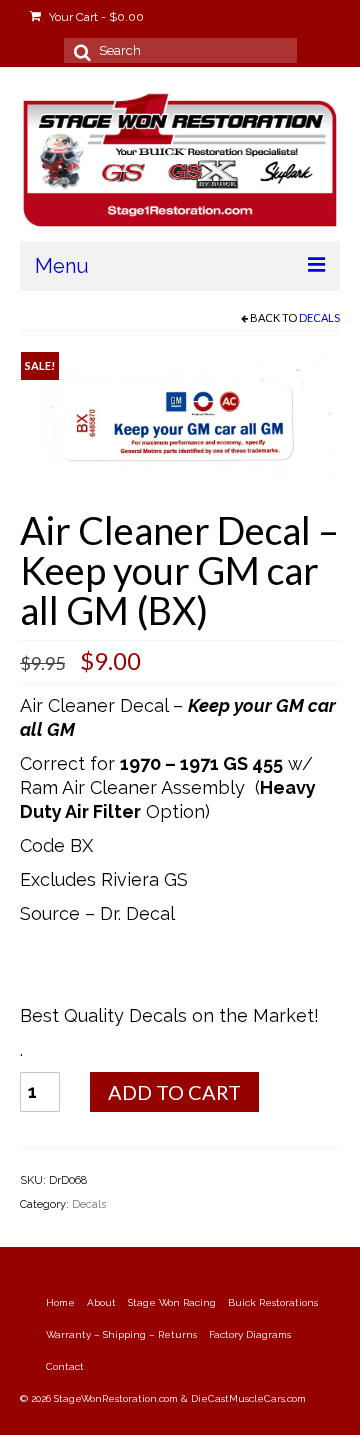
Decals (319, 317)
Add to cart (174, 1092)
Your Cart (95, 17)
